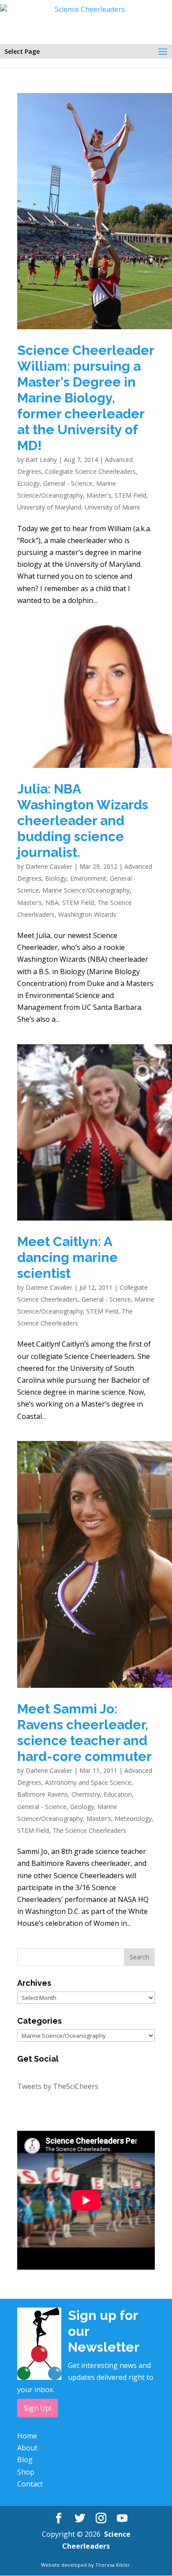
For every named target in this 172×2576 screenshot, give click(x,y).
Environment (88, 878)
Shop (26, 2472)
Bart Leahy (41, 460)
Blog (25, 2460)
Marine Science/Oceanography (86, 890)
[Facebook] (59, 2518)
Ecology (28, 483)
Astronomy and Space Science (88, 1782)
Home (27, 2436)
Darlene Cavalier (49, 866)
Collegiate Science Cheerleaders (90, 471)
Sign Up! (37, 2408)
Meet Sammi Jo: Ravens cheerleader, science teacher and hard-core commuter (84, 1733)
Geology (82, 1807)
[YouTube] (122, 2518)
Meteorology (133, 1818)
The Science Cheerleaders (89, 1830)
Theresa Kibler (113, 2565)
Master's (99, 495)
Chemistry (86, 1794)
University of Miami (112, 507)
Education (118, 1794)
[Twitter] (80, 2518)
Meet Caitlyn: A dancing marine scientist (67, 1257)
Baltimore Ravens (43, 1794)
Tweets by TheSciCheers (58, 2086)
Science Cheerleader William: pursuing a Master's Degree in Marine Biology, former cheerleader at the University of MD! (86, 398)
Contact (30, 2484)
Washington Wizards (87, 914)
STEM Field (131, 495)
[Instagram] (101, 2518)
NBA (52, 903)
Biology (56, 878)
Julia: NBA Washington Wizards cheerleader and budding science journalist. (83, 821)
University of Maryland (49, 507)
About (27, 2448)
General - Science (68, 483)
